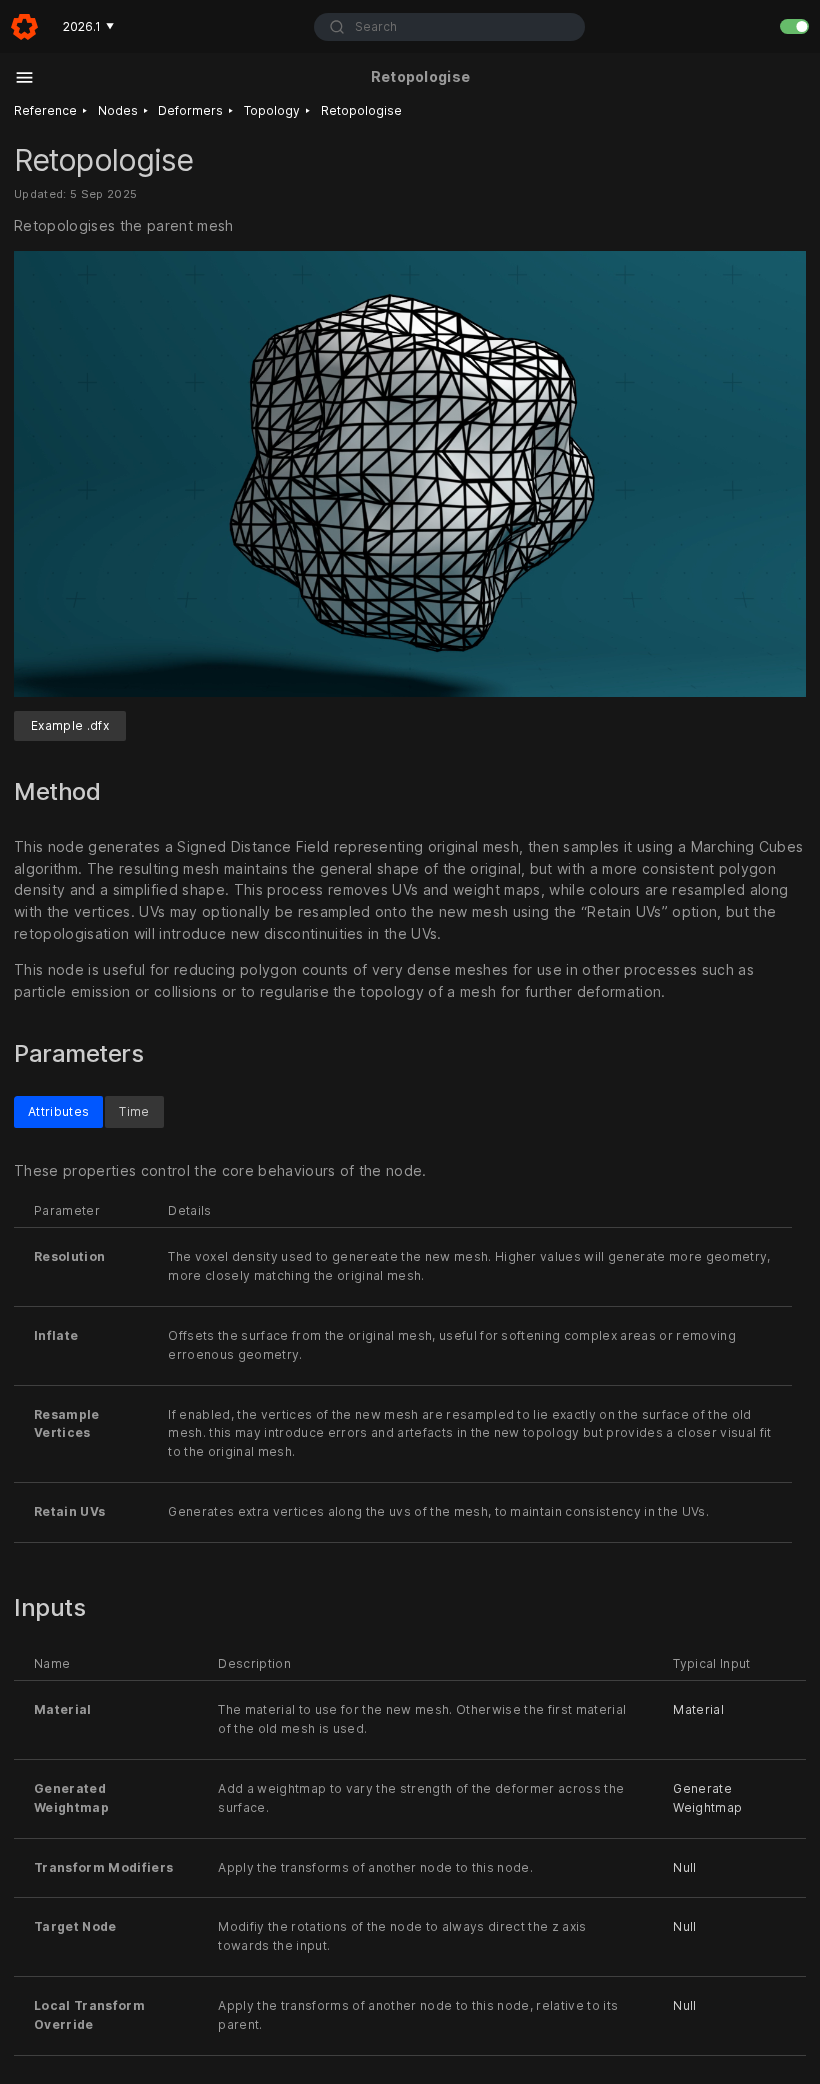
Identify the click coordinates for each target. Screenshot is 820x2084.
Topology (272, 110)
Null (684, 1867)
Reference (45, 110)
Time (134, 1111)
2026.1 (88, 26)
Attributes (58, 1111)
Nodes (118, 110)
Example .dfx (70, 725)
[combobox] (449, 27)
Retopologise (361, 110)
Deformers (190, 110)
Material (698, 1709)
